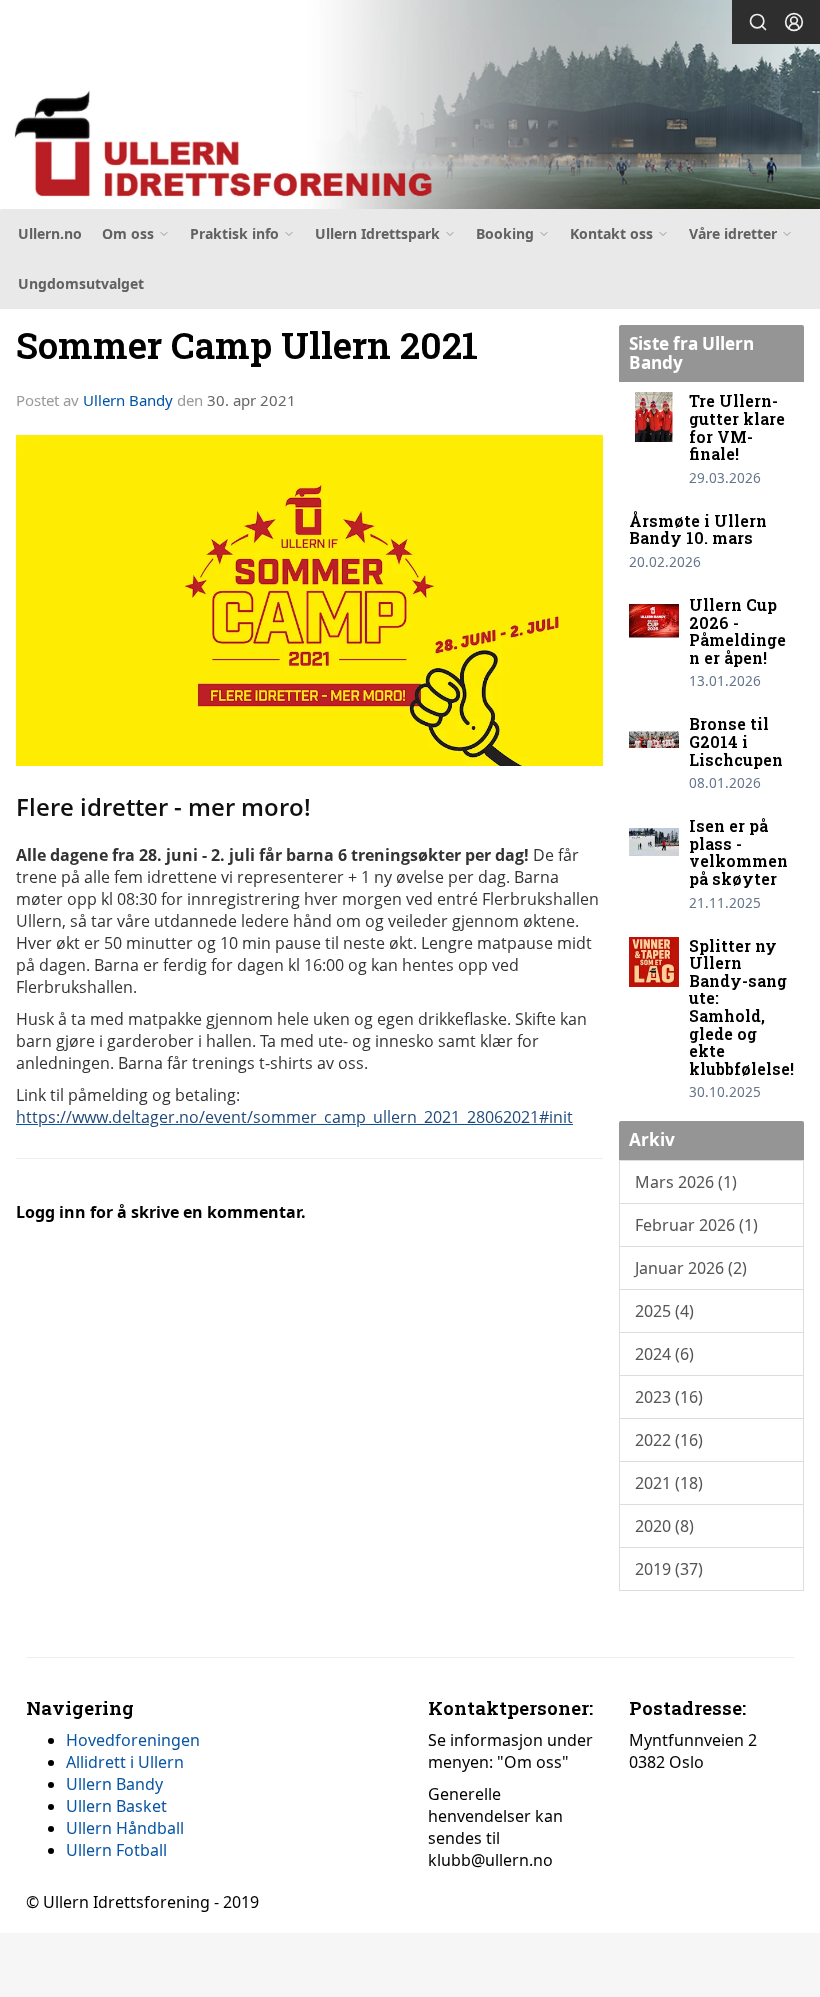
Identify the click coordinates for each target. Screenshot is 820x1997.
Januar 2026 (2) (691, 1268)
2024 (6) (664, 1354)
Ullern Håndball (125, 1828)
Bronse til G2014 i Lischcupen (736, 741)
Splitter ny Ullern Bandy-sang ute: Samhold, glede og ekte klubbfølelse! (741, 1007)
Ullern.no (50, 233)
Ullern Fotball (116, 1850)
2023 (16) (669, 1397)
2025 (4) (664, 1311)
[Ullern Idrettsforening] (410, 107)
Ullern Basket (116, 1806)
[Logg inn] (794, 22)
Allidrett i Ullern (125, 1762)
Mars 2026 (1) (686, 1182)
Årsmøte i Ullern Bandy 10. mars (698, 529)
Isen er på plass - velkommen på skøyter (738, 852)
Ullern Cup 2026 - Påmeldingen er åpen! (737, 631)
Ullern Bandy (128, 400)
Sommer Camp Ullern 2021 (247, 344)
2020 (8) (664, 1526)
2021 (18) (669, 1483)
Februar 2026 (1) (696, 1225)
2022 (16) (669, 1440)
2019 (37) (669, 1569)
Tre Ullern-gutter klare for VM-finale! (737, 427)
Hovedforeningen (133, 1740)
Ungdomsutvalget (81, 283)
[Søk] (758, 22)
